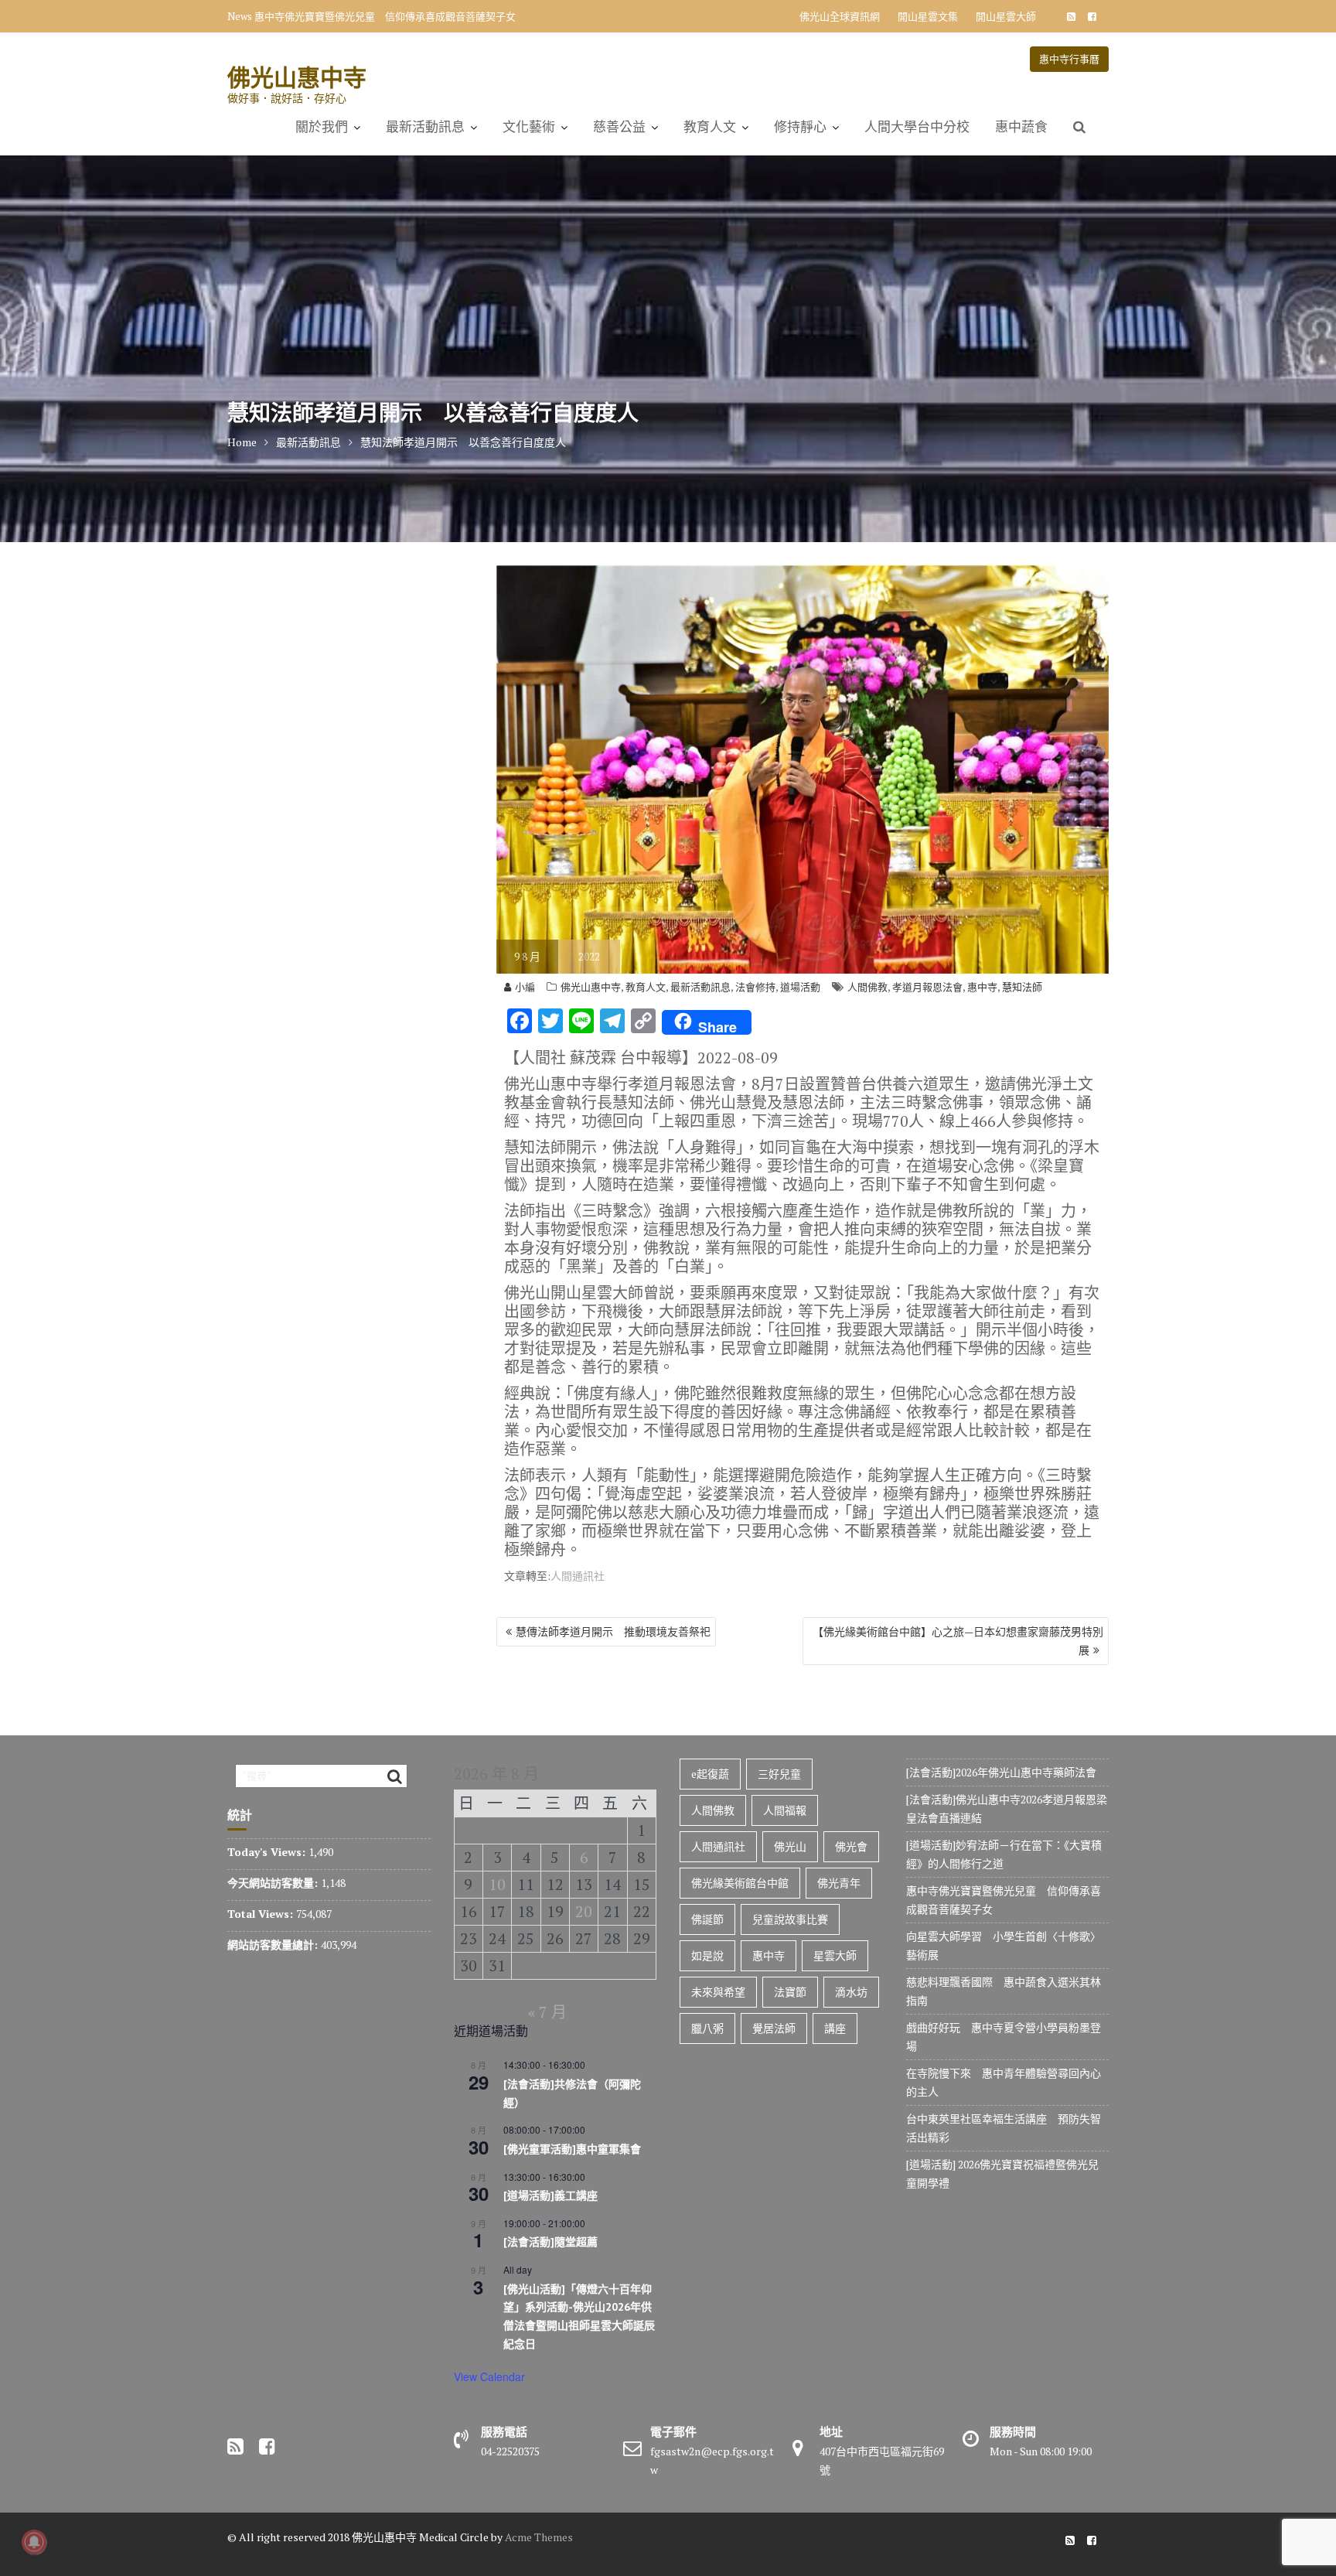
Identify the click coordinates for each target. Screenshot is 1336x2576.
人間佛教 (867, 987)
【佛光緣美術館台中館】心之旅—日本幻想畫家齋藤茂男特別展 (958, 1641)
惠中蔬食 (1021, 127)
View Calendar (489, 2376)
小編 (525, 987)
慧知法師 (1022, 987)
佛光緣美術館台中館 (740, 1883)
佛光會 (851, 1846)
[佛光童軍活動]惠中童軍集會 (572, 2149)
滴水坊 (851, 1992)
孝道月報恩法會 (927, 987)
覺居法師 (774, 2028)
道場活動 (800, 987)
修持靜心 (800, 127)
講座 (835, 2028)
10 (497, 1884)
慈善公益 (619, 127)
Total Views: (262, 1914)
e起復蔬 (710, 1774)
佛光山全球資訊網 (840, 16)
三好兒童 (779, 1774)
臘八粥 (707, 2028)
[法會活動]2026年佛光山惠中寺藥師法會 (1001, 1772)
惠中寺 (982, 987)
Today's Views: (268, 1852)
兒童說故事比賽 (790, 1919)
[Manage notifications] (34, 2542)
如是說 (707, 1955)
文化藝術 (529, 127)
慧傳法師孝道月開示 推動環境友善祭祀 (613, 1631)
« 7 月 (547, 2012)
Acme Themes (539, 2537)
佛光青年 (839, 1883)
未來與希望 (718, 1992)
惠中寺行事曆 (1069, 59)
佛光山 (790, 1846)
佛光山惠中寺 (297, 77)
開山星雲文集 (928, 16)
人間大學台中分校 (917, 127)
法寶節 (790, 1992)
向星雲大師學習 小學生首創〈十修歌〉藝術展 (360, 16)
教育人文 (710, 127)
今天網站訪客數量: (274, 1883)
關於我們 (322, 127)
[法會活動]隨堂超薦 (550, 2242)
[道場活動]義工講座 (550, 2196)
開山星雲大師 (1006, 16)
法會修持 (755, 987)
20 (584, 1911)
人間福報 (785, 1810)
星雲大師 (835, 1955)
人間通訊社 (578, 1576)
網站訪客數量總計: (274, 1945)
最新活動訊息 (425, 127)
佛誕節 (707, 1919)
